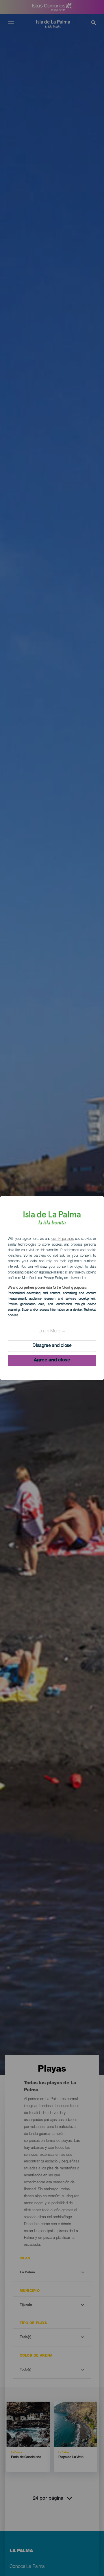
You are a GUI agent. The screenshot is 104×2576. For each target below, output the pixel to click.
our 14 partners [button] (63, 1239)
